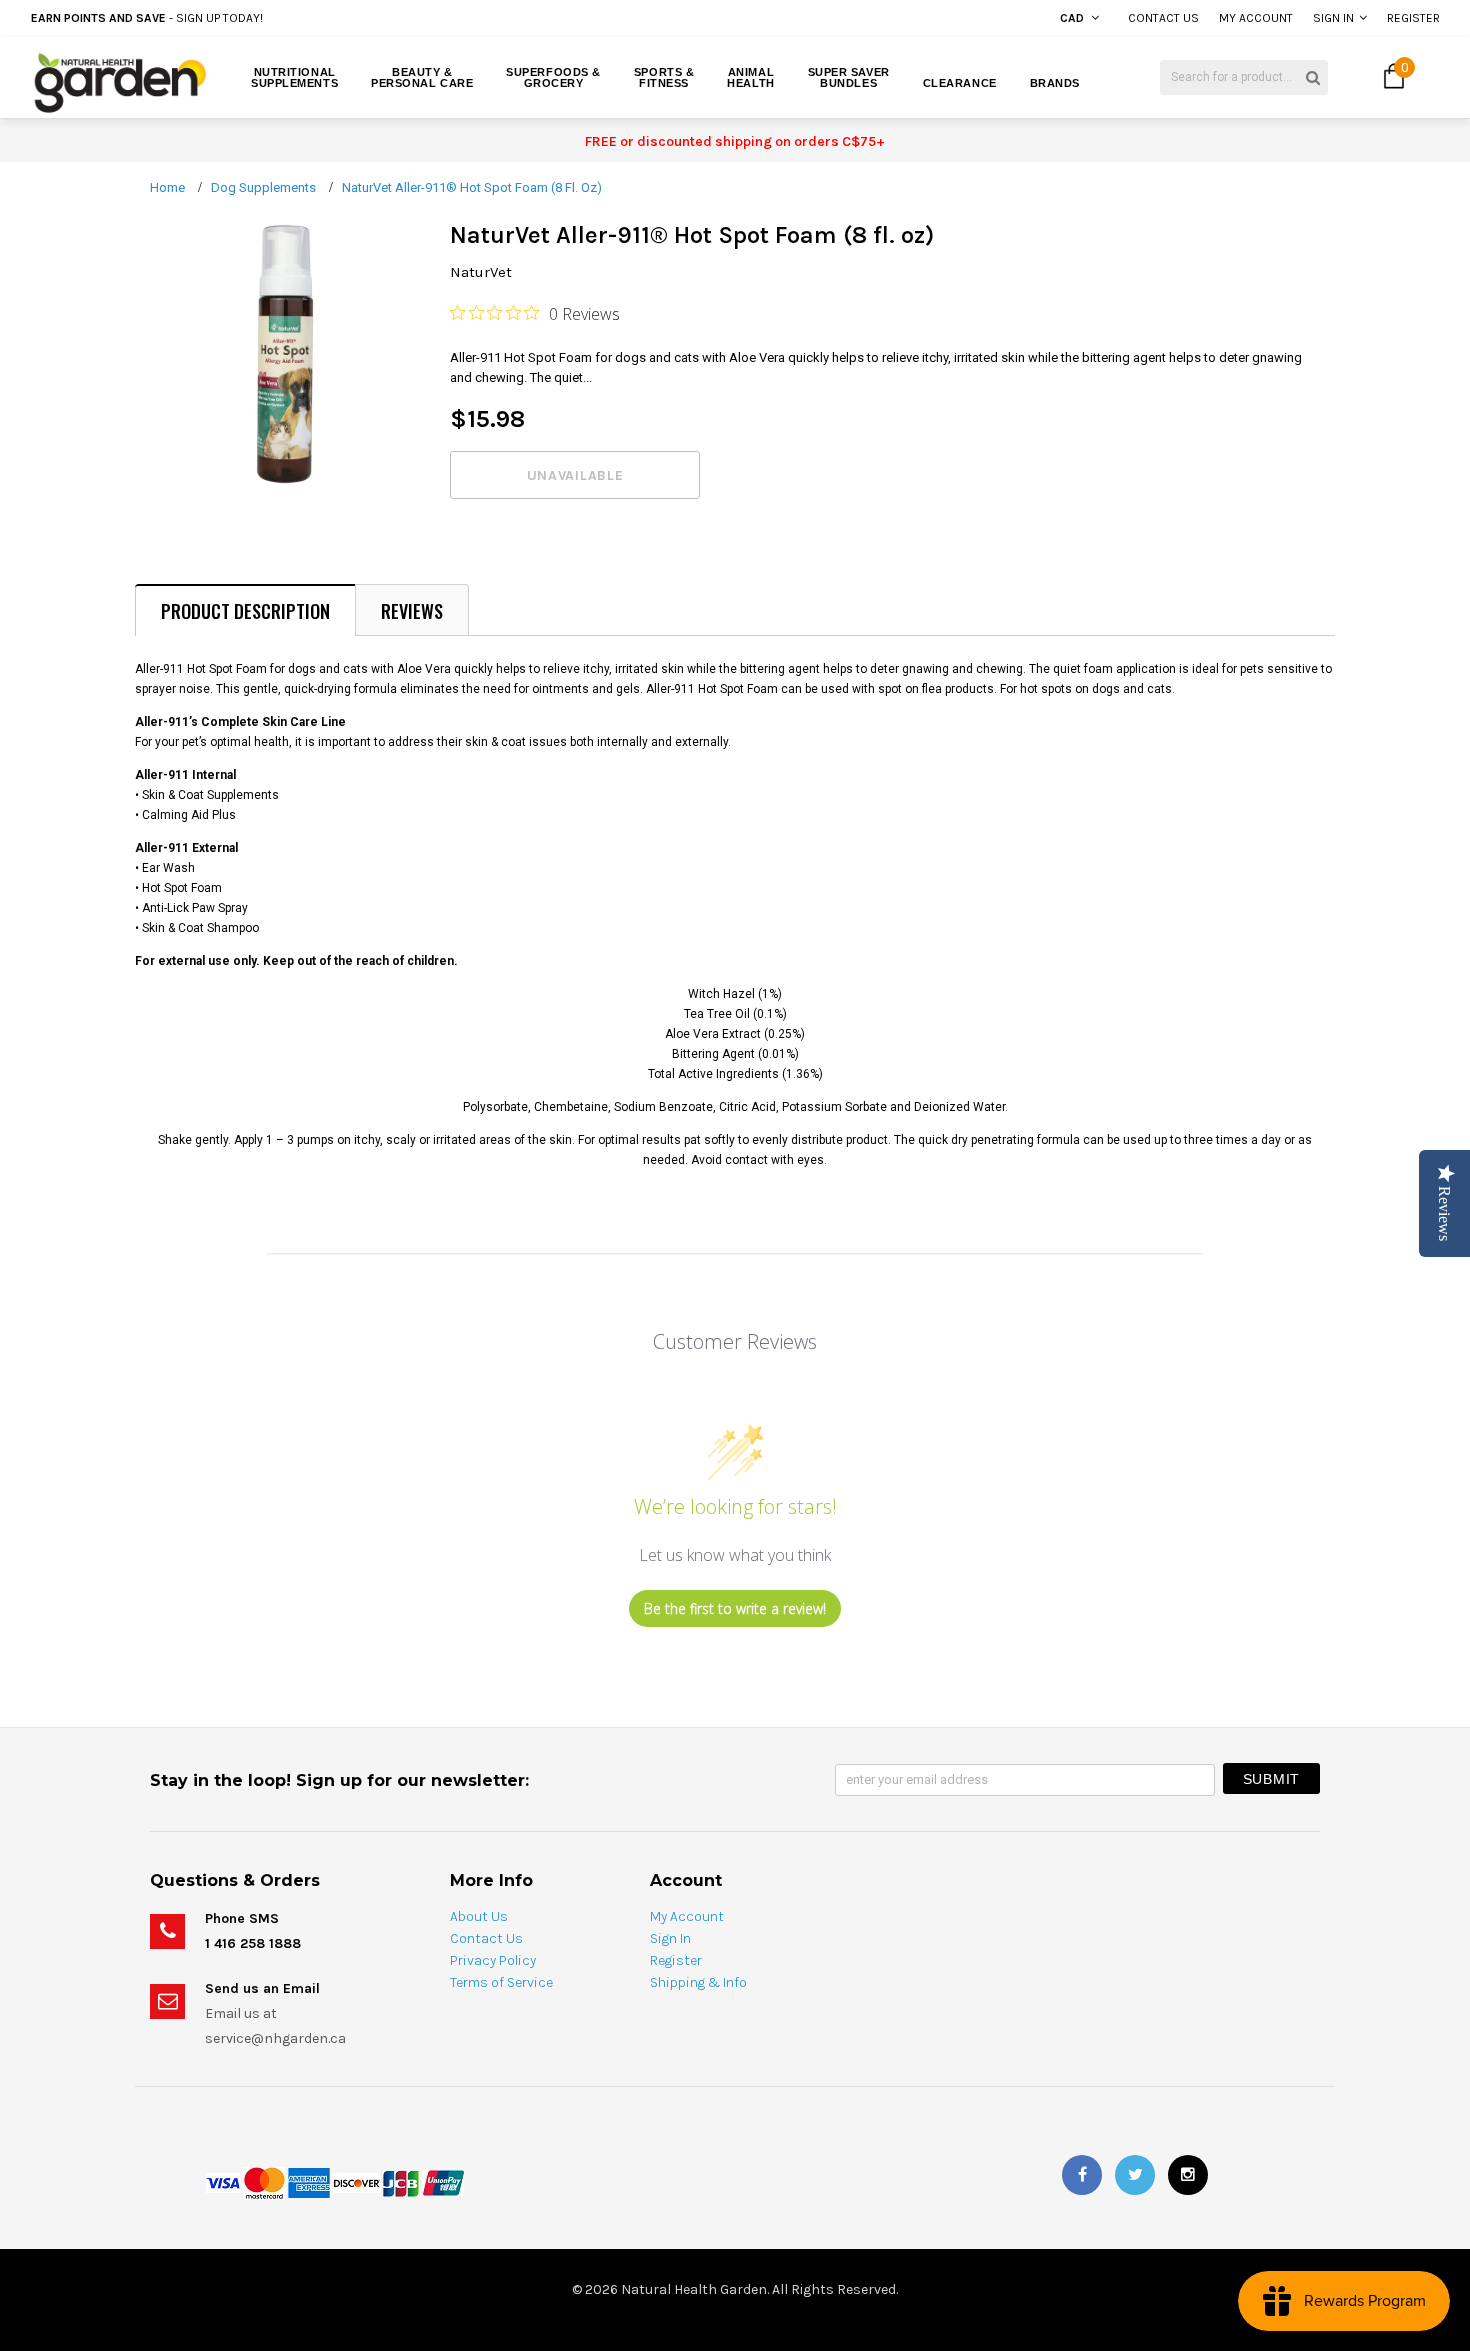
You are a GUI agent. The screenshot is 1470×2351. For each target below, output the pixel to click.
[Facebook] (1082, 2175)
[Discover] (356, 2182)
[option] (276, 18)
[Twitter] (1135, 2175)
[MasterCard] (264, 2182)
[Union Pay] (443, 2182)
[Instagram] (1188, 2175)
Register (1413, 18)
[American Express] (309, 2182)
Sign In (1333, 18)
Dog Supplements (263, 187)
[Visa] (223, 2182)
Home (167, 187)
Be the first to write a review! (735, 1608)
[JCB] (401, 2182)
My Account (1256, 18)
